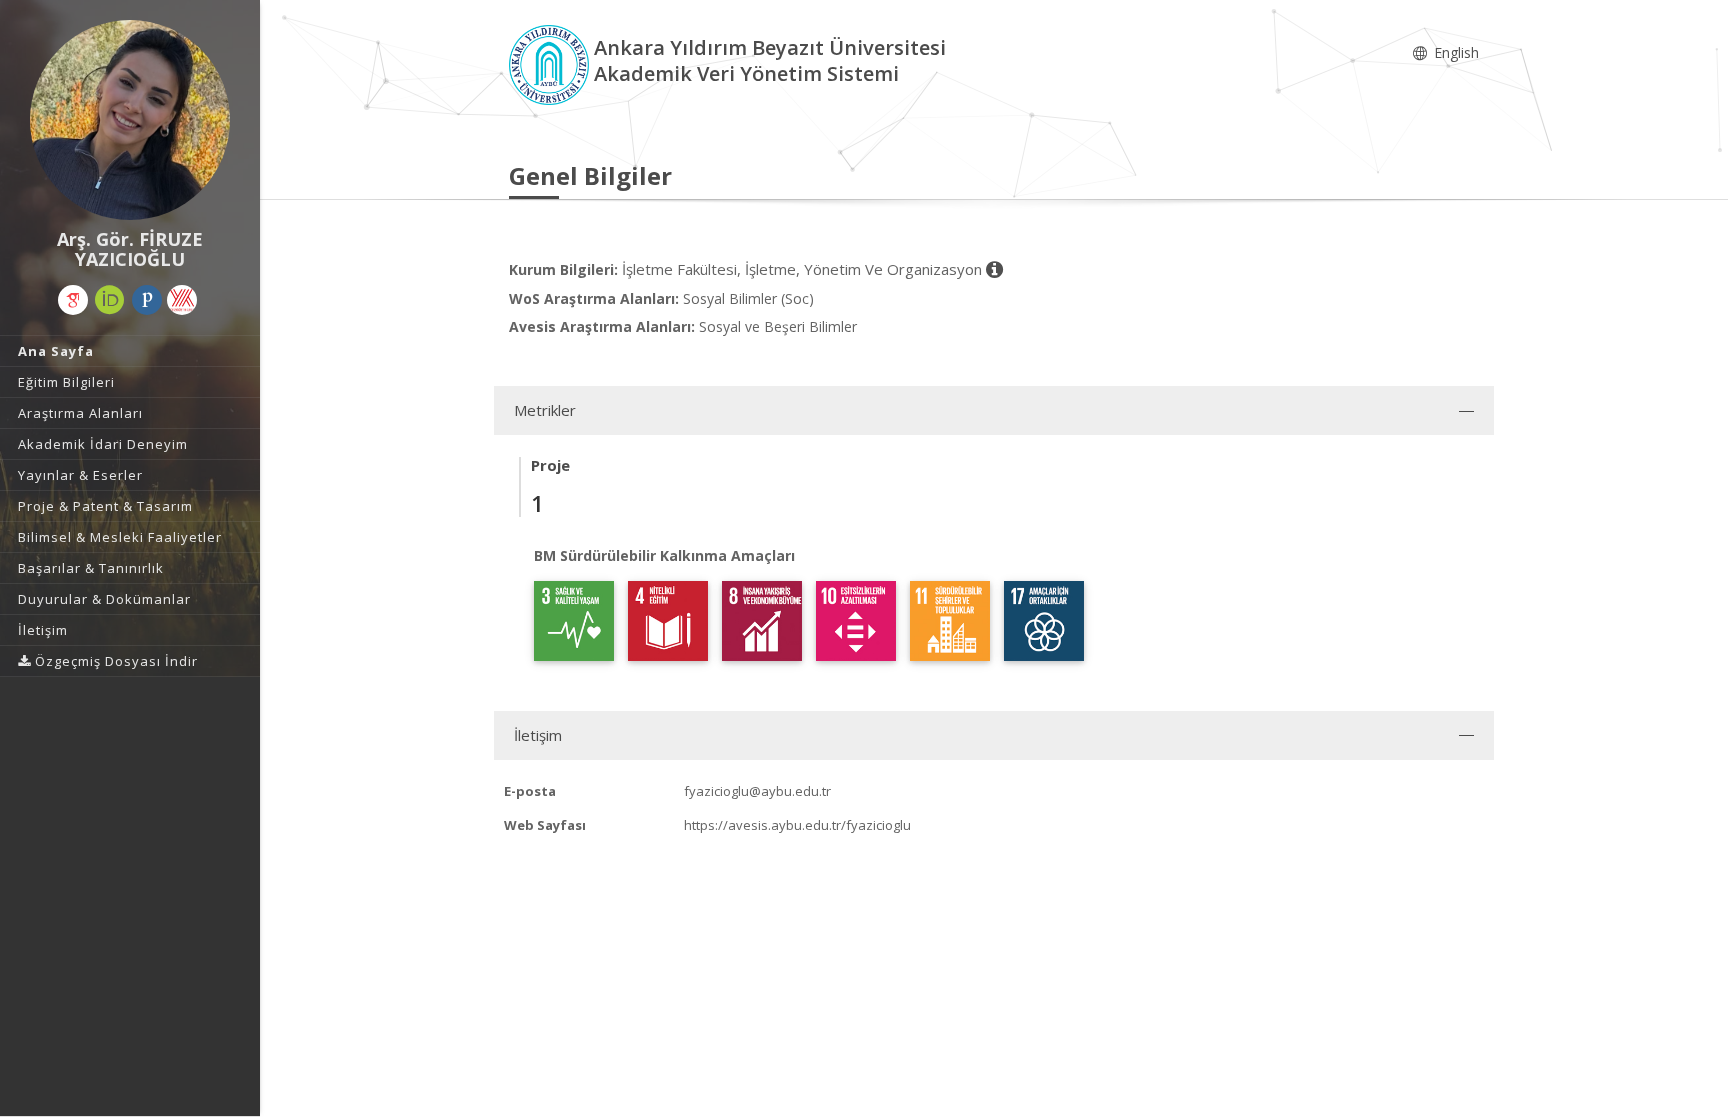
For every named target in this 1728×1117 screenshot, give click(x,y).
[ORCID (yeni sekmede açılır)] (110, 300)
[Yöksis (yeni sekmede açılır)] (182, 300)
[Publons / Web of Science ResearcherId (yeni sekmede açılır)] (147, 300)
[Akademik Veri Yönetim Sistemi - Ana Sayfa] (551, 63)
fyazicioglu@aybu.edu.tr (757, 791)
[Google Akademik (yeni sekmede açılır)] (73, 300)
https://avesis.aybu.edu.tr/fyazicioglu (797, 825)
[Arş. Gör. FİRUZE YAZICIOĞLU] (130, 120)
